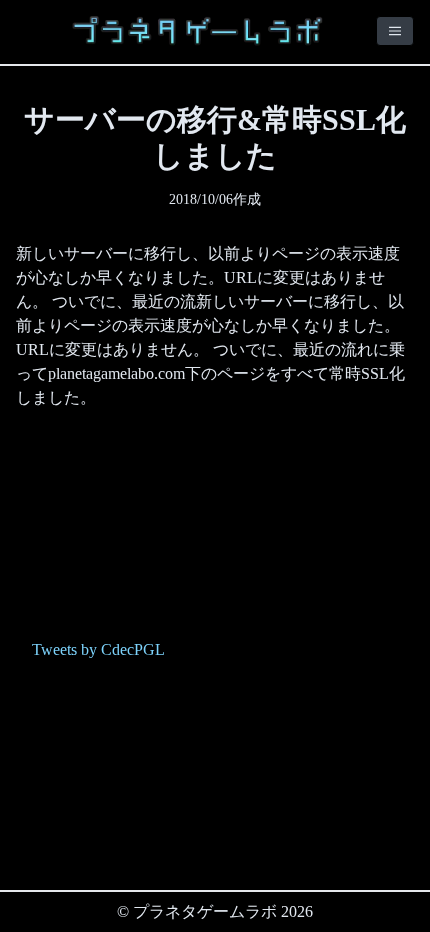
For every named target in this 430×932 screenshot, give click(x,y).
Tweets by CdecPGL (98, 649)
